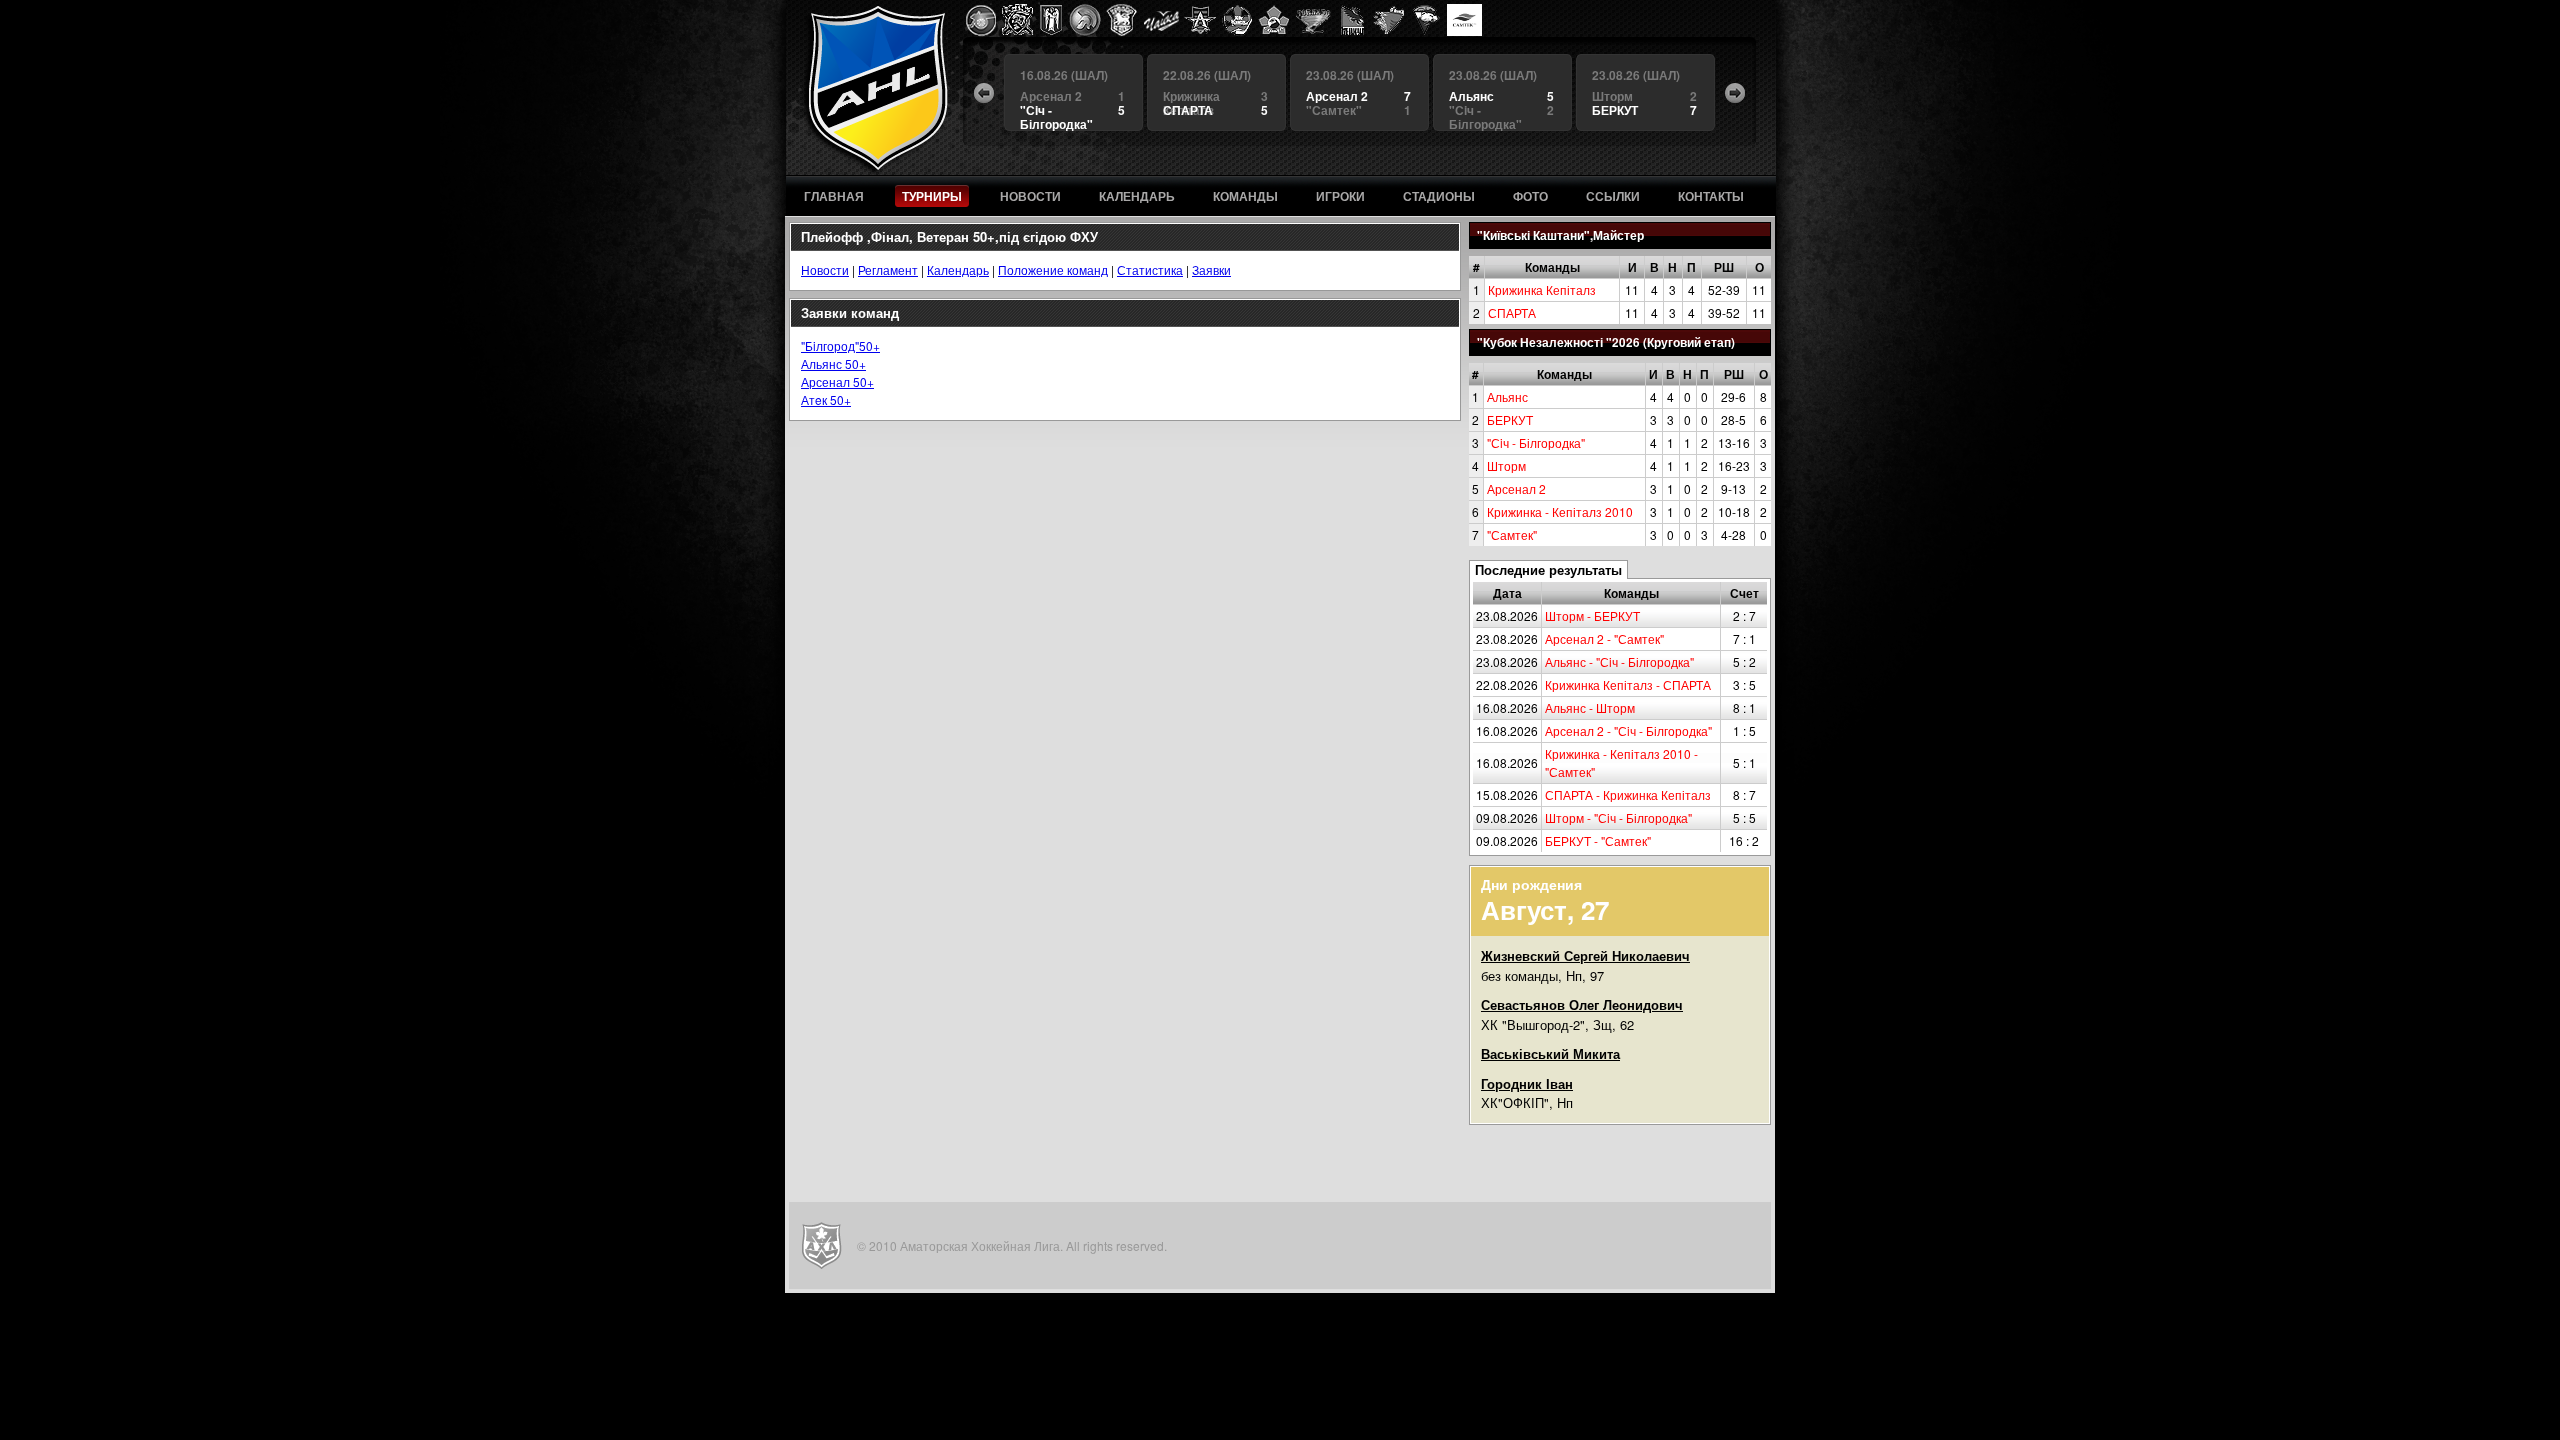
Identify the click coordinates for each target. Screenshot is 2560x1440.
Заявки (1211, 269)
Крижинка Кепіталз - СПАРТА (1628, 684)
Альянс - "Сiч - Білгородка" (1619, 661)
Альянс (1507, 396)
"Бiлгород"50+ (840, 345)
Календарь (958, 269)
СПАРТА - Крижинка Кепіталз (1628, 794)
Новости (825, 269)
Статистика (1150, 269)
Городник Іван (1527, 1083)
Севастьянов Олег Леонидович (1582, 1004)
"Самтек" (1512, 534)
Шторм (1506, 465)
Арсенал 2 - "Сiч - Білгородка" (1628, 730)
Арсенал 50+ (837, 381)
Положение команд (1053, 269)
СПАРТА (1512, 312)
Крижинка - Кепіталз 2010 (1560, 511)
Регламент (888, 269)
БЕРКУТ (1510, 419)
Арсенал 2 (1516, 488)
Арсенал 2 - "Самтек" (1604, 638)
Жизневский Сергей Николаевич (1585, 955)
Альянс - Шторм (1590, 707)
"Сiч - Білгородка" (1536, 442)
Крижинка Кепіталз (1542, 289)
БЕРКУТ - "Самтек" (1598, 840)
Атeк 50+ (826, 399)
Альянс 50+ (833, 363)
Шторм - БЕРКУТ (1592, 615)
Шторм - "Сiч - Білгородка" (1618, 817)
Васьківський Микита (1550, 1053)
